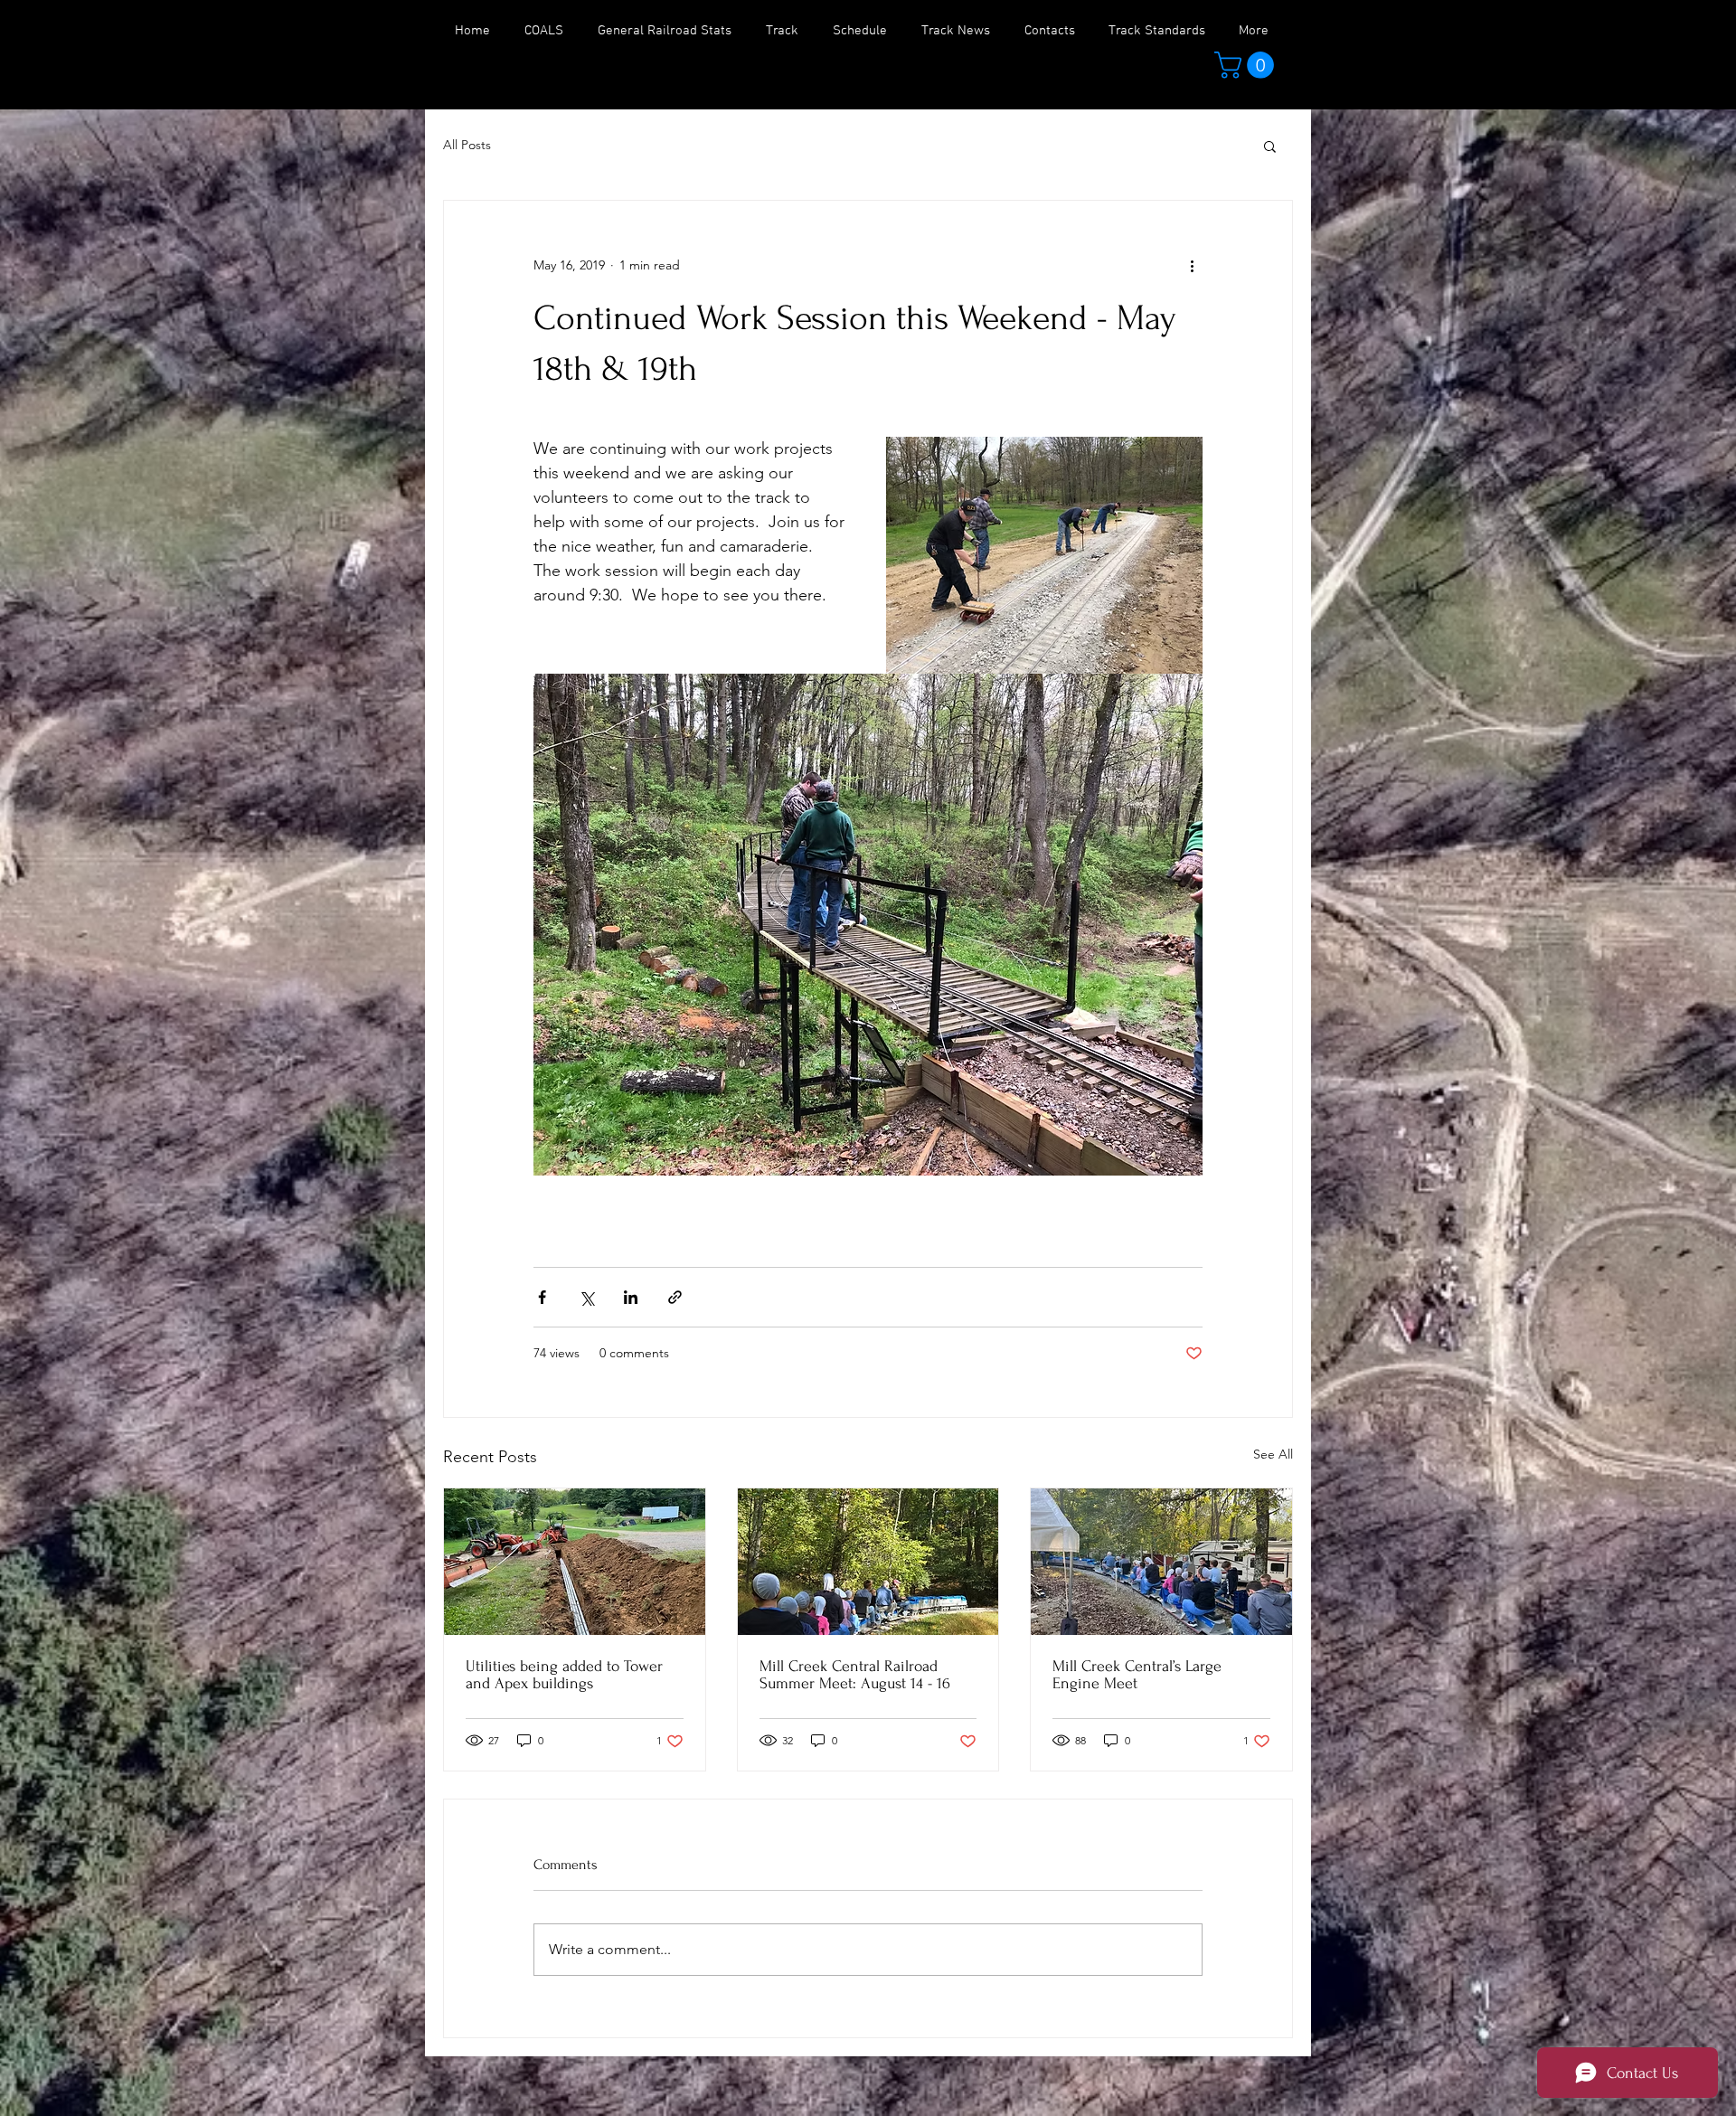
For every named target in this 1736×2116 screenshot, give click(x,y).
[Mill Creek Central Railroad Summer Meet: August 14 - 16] (868, 1562)
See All (1273, 1454)
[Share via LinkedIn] (631, 1297)
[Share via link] (675, 1297)
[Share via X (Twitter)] (586, 1297)
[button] (1247, 65)
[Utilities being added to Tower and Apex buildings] (575, 1562)
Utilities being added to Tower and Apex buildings (564, 1675)
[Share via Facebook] (542, 1297)
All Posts (467, 145)
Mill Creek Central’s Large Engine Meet (1137, 1675)
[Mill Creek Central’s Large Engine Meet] (1161, 1562)
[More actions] (1192, 266)
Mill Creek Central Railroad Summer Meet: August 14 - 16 (855, 1675)
